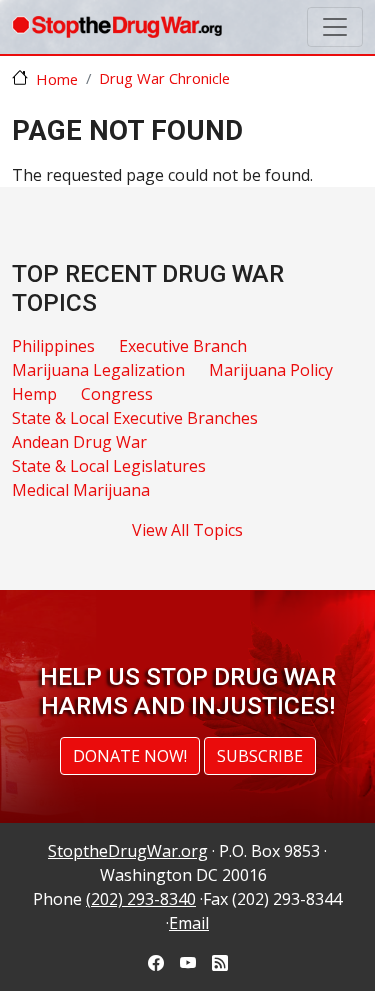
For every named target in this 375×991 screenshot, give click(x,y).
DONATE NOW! (130, 756)
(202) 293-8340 (141, 899)
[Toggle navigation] (335, 27)
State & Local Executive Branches (135, 418)
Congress (117, 394)
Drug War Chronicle (164, 78)
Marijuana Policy (271, 370)
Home (57, 79)
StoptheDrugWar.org (128, 851)
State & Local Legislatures (109, 466)
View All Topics (187, 530)
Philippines (53, 346)
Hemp (34, 394)
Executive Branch (183, 346)
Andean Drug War (79, 442)
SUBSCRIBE (260, 756)
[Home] (117, 27)
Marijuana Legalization (98, 370)
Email (189, 923)
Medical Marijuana (81, 490)
